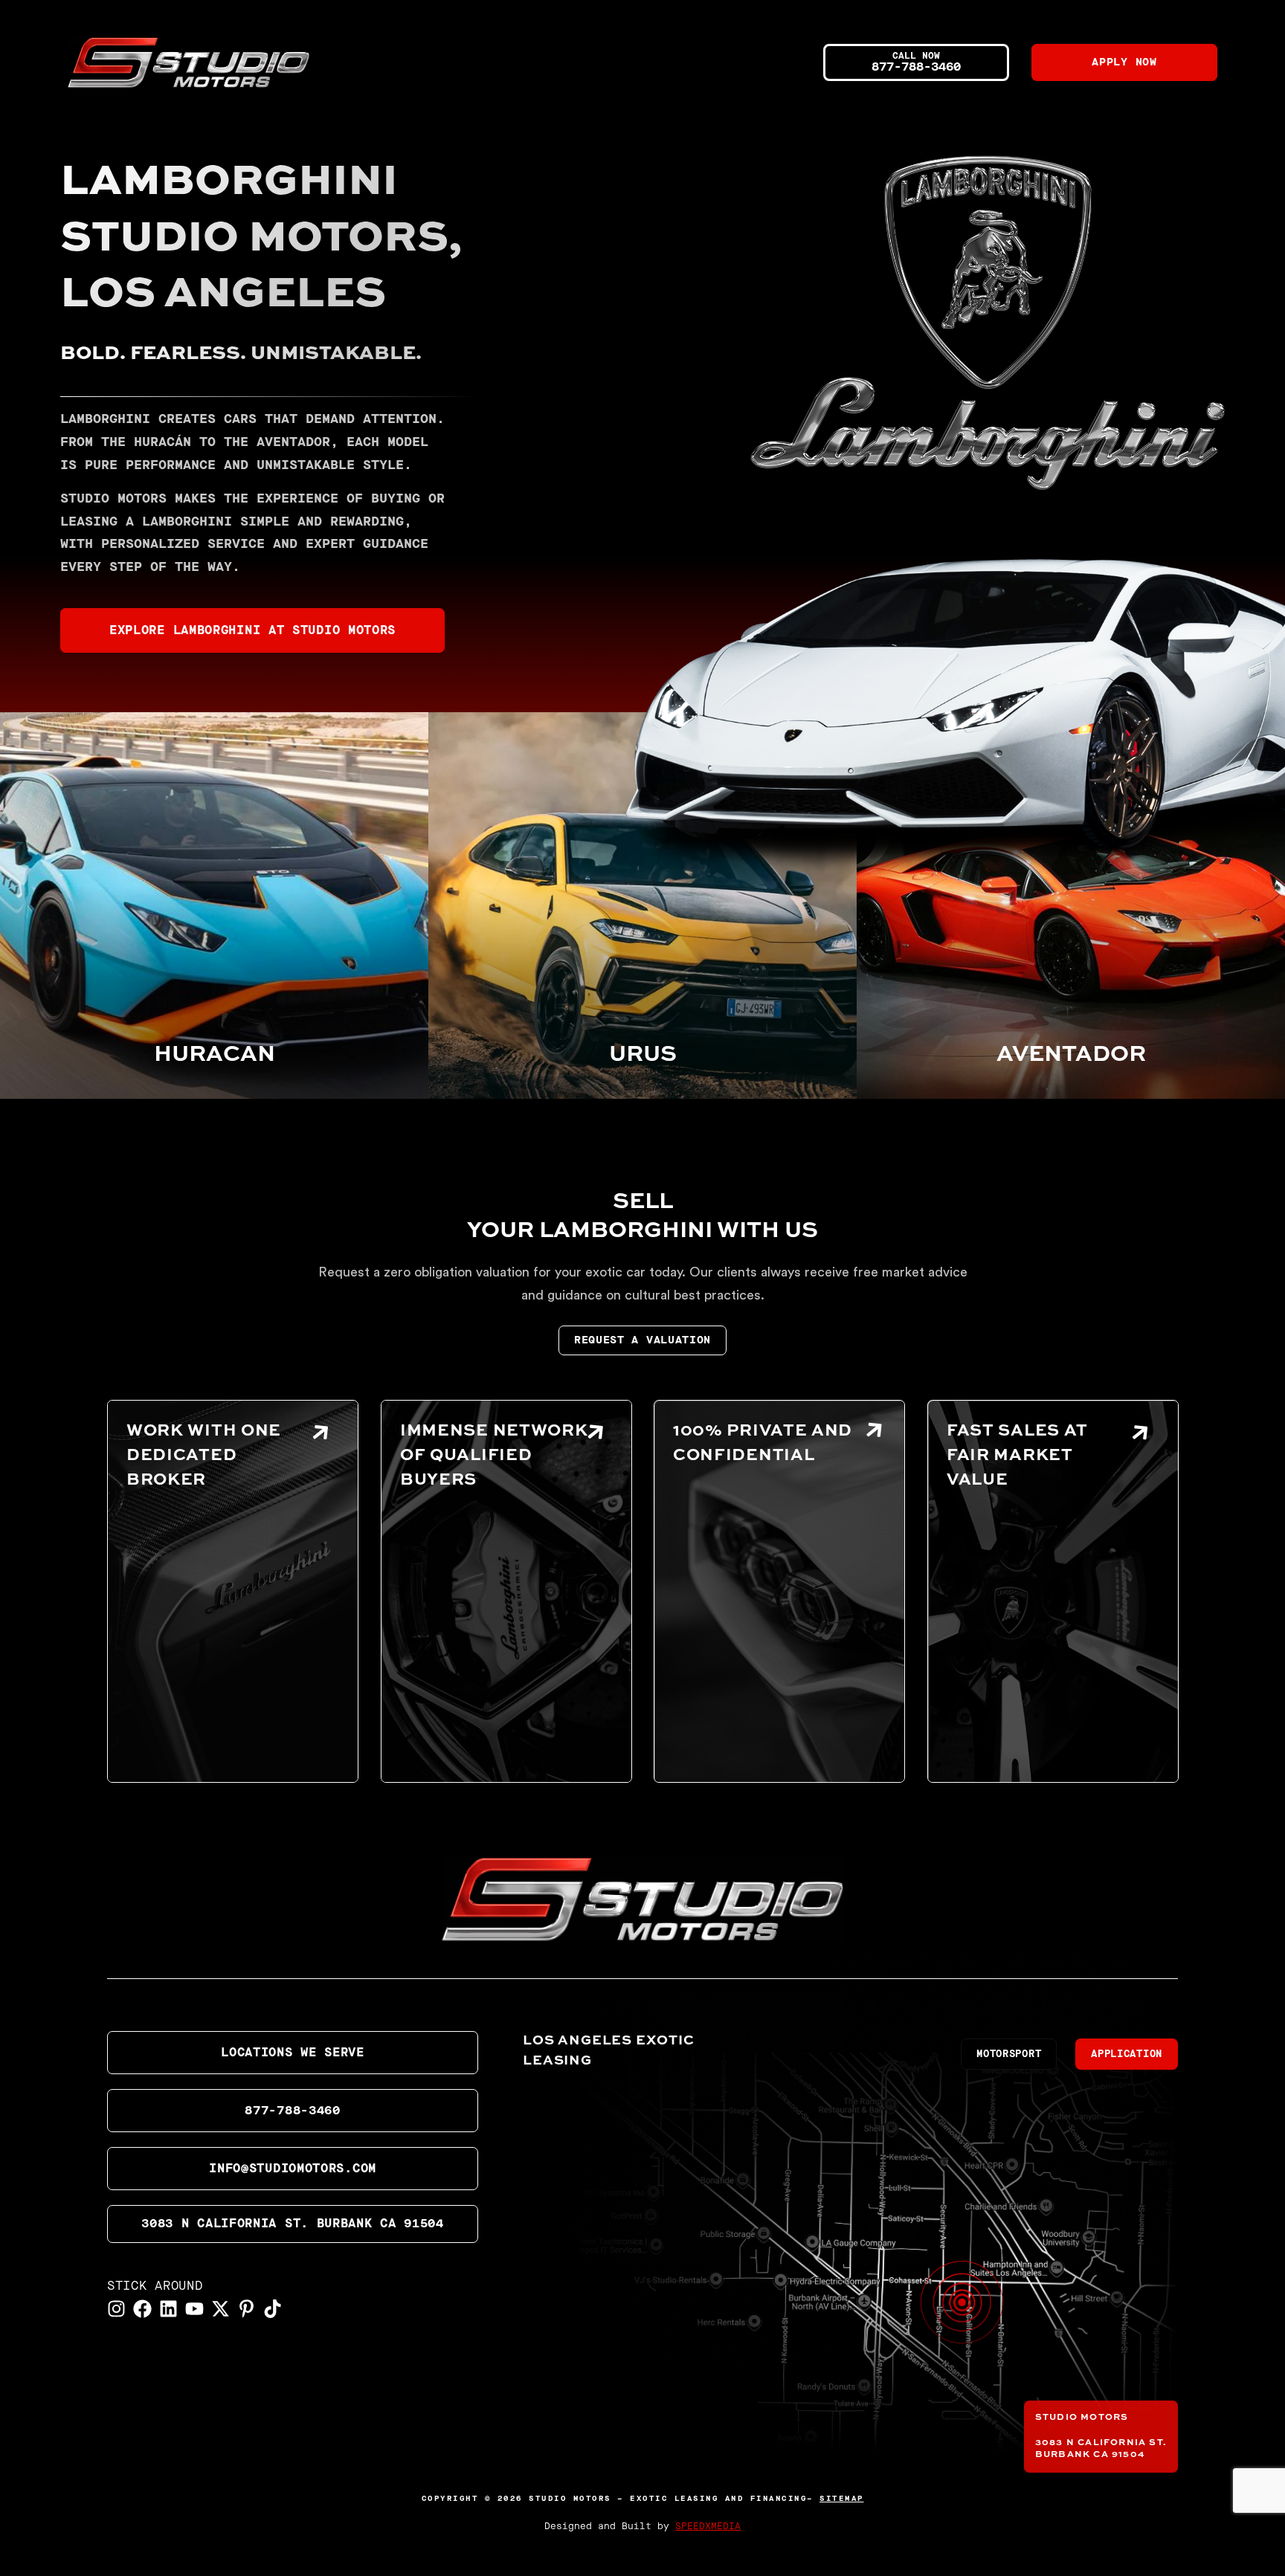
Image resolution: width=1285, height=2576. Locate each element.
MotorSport (1009, 2054)
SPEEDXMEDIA (708, 2527)
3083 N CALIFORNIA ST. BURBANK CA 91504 (293, 2224)
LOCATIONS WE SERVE (293, 2053)
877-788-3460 (292, 2111)
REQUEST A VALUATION (642, 1340)
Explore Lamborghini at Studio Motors (252, 630)
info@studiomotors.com (293, 2169)
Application (1127, 2054)
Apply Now (1124, 62)
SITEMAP (842, 2499)
